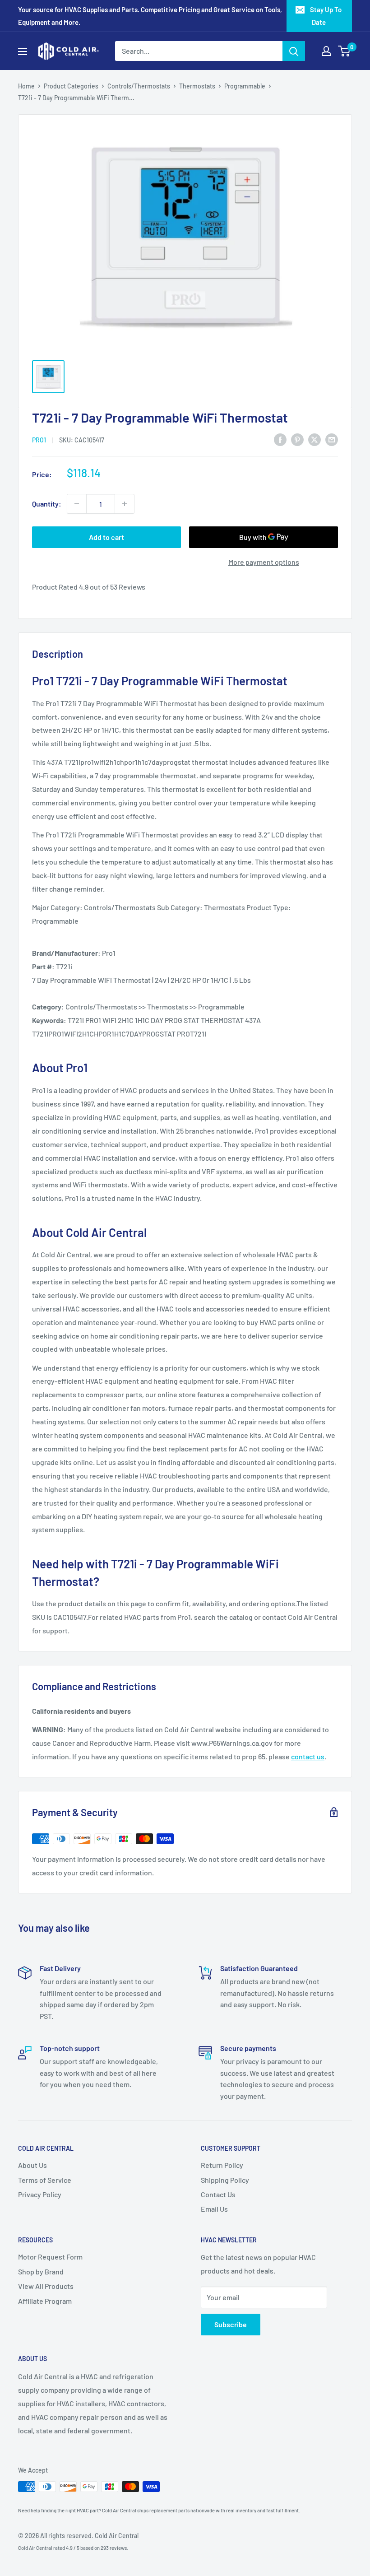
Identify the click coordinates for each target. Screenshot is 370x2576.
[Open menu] (23, 51)
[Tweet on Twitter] (314, 439)
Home (26, 86)
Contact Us (218, 2194)
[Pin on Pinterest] (297, 439)
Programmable (245, 86)
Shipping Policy (225, 2180)
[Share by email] (332, 439)
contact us (308, 1756)
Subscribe (231, 2324)
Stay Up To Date (326, 16)
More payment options (264, 562)
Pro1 (39, 440)
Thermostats (197, 86)
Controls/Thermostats (139, 86)
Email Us (214, 2209)
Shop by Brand (41, 2271)
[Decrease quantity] (77, 504)
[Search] (294, 51)
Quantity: (47, 504)
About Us (32, 2165)
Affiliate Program (45, 2301)
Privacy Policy (40, 2194)
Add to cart (106, 537)
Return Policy (222, 2165)
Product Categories (71, 86)
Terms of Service (45, 2180)
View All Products (46, 2286)
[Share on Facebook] (280, 439)
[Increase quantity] (125, 504)
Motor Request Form (50, 2257)
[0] (345, 51)
